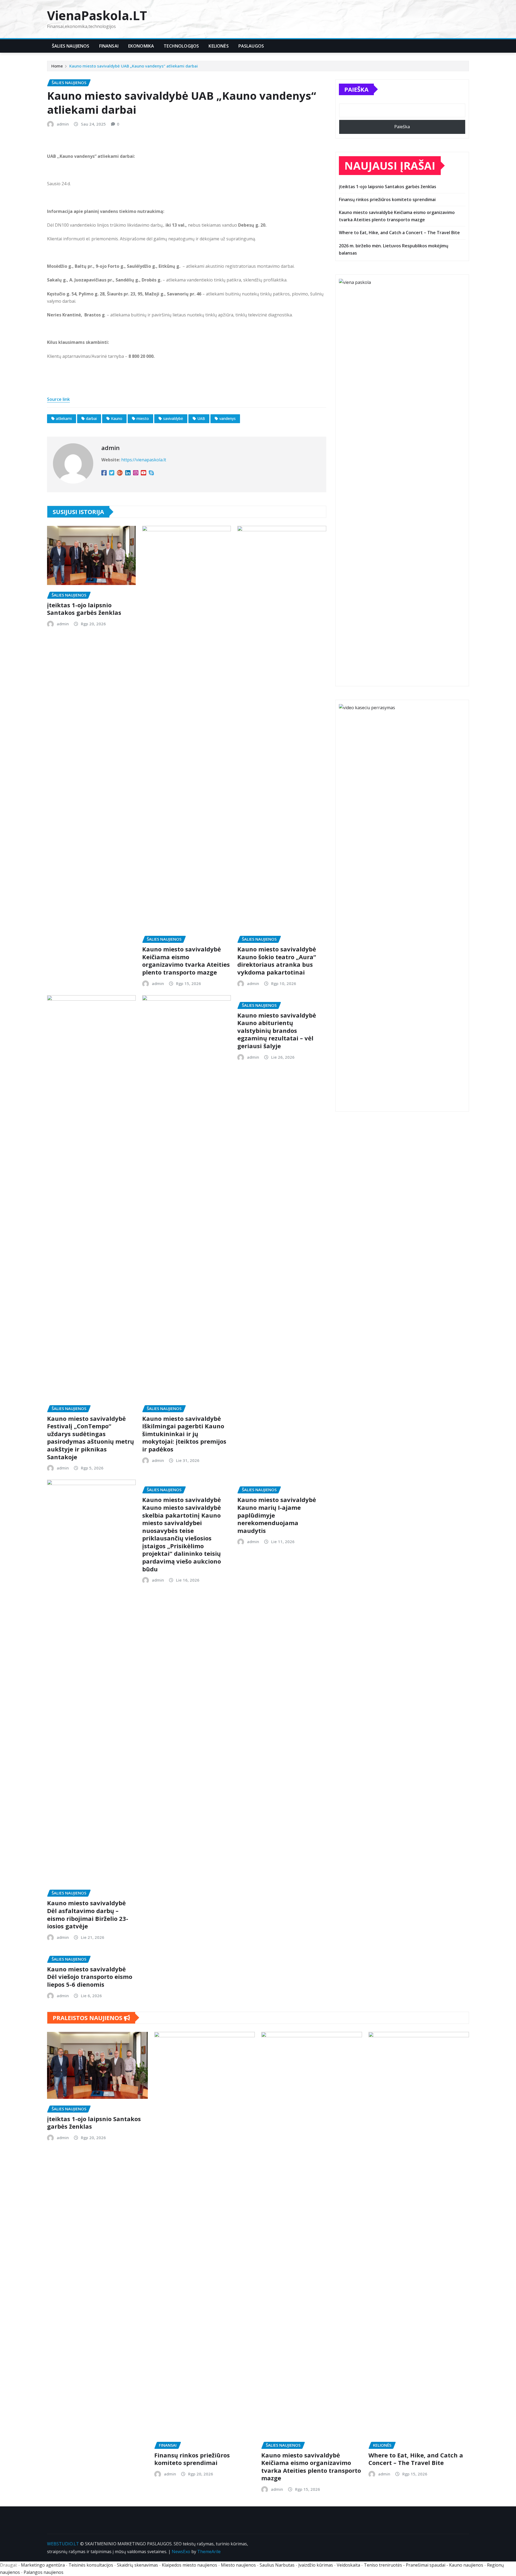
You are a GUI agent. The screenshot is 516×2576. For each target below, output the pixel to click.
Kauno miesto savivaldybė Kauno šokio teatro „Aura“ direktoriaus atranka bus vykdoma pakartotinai (277, 961)
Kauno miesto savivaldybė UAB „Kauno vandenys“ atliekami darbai (134, 66)
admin (63, 124)
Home (57, 66)
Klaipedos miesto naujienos (189, 2565)
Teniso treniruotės (383, 2565)
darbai (91, 418)
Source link (58, 399)
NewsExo (181, 2552)
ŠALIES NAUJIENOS (71, 46)
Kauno (117, 418)
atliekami (64, 418)
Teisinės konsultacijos (91, 2565)
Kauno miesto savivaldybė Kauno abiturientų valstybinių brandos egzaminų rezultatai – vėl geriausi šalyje (277, 1030)
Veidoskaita (348, 2565)
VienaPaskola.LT (97, 15)
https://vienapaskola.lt (144, 460)
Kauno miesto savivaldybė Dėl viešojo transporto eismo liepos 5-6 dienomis (90, 1977)
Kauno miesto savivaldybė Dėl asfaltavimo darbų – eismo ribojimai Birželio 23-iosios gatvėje (88, 1914)
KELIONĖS (218, 46)
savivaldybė (173, 418)
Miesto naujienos (238, 2565)
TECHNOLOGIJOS (181, 46)
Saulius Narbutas (277, 2565)
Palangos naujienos (44, 2572)
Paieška (356, 89)
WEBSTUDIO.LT (63, 2544)
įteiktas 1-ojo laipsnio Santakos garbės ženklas (84, 609)
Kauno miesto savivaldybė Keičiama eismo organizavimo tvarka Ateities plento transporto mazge (186, 961)
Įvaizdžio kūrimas (316, 2565)
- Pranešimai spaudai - (426, 2565)
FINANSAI (109, 46)
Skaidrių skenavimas (137, 2565)
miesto (143, 418)
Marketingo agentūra (43, 2565)
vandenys (227, 418)
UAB (201, 418)
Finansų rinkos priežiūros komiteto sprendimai (387, 199)
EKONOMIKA (141, 46)
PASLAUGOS (251, 46)
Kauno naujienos (466, 2565)
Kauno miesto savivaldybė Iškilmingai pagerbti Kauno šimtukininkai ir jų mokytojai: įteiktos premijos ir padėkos (184, 1434)
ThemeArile (209, 2552)
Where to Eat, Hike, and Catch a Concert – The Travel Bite (399, 233)
